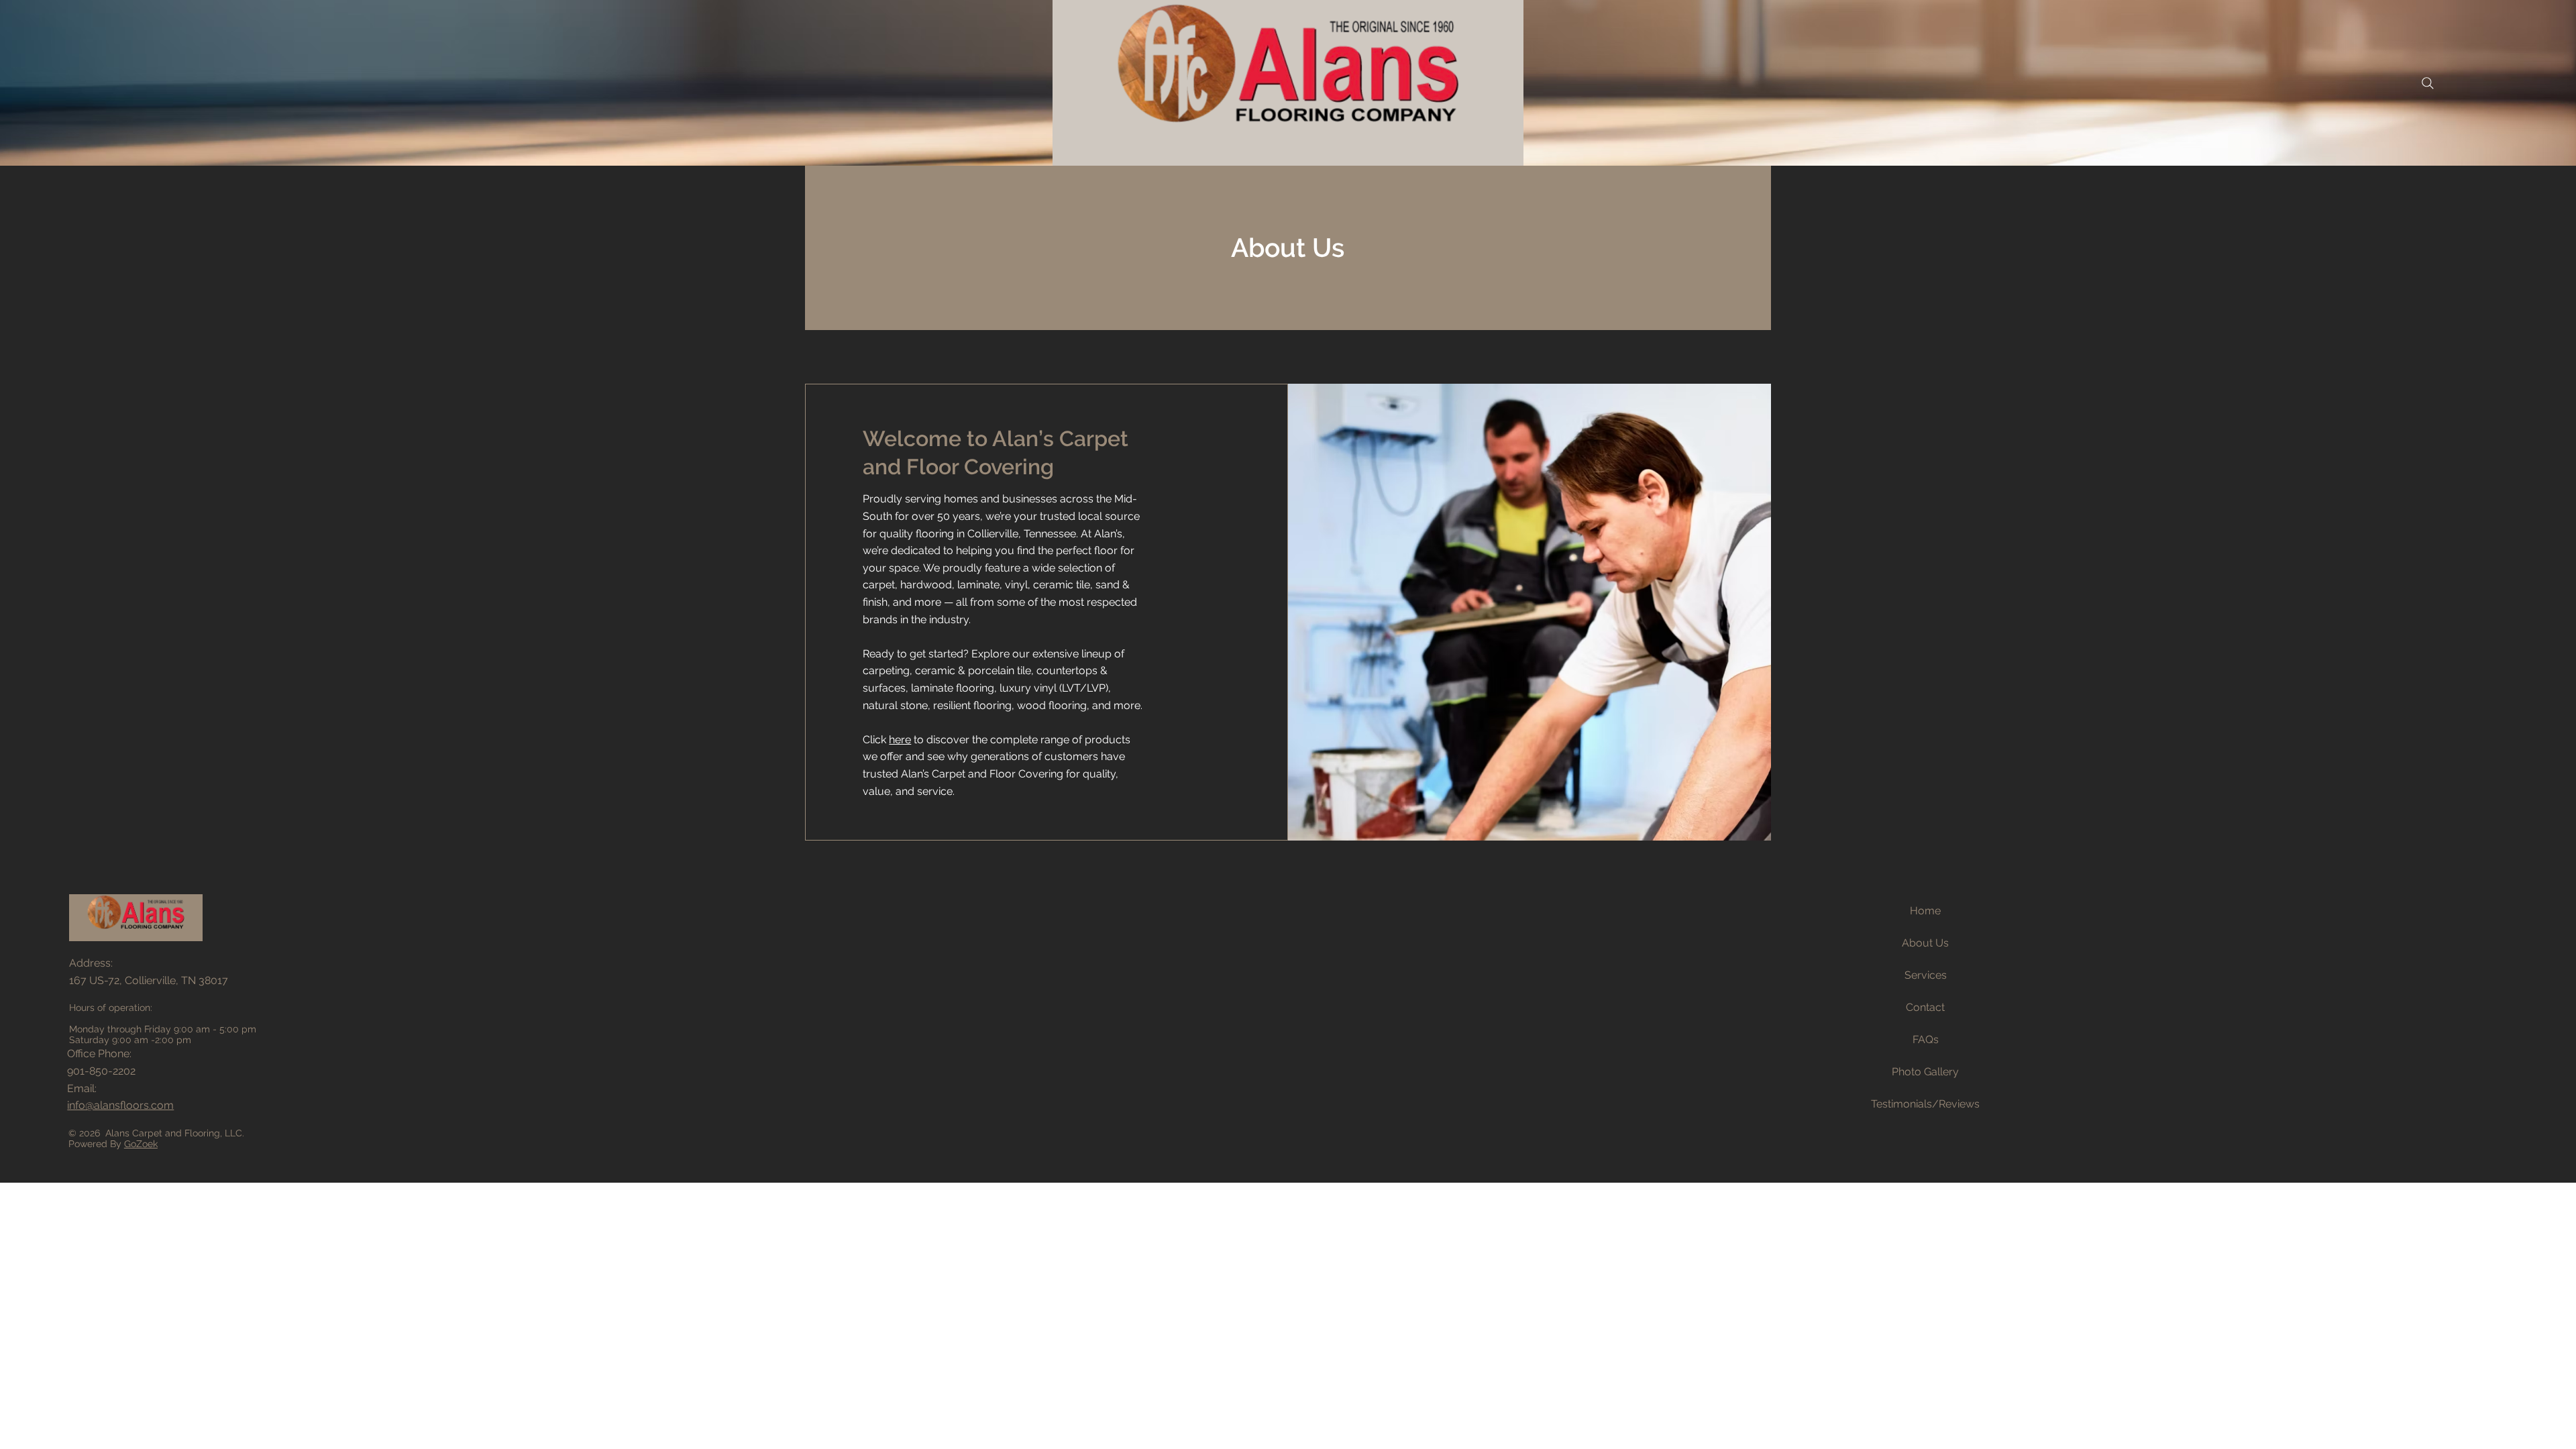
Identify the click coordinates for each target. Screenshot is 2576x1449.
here (900, 740)
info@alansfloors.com (120, 1105)
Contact (1925, 1007)
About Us (1925, 943)
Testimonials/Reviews (1925, 1104)
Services (1926, 975)
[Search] (2428, 83)
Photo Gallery (1925, 1072)
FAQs (1926, 1039)
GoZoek (141, 1144)
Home (1925, 911)
